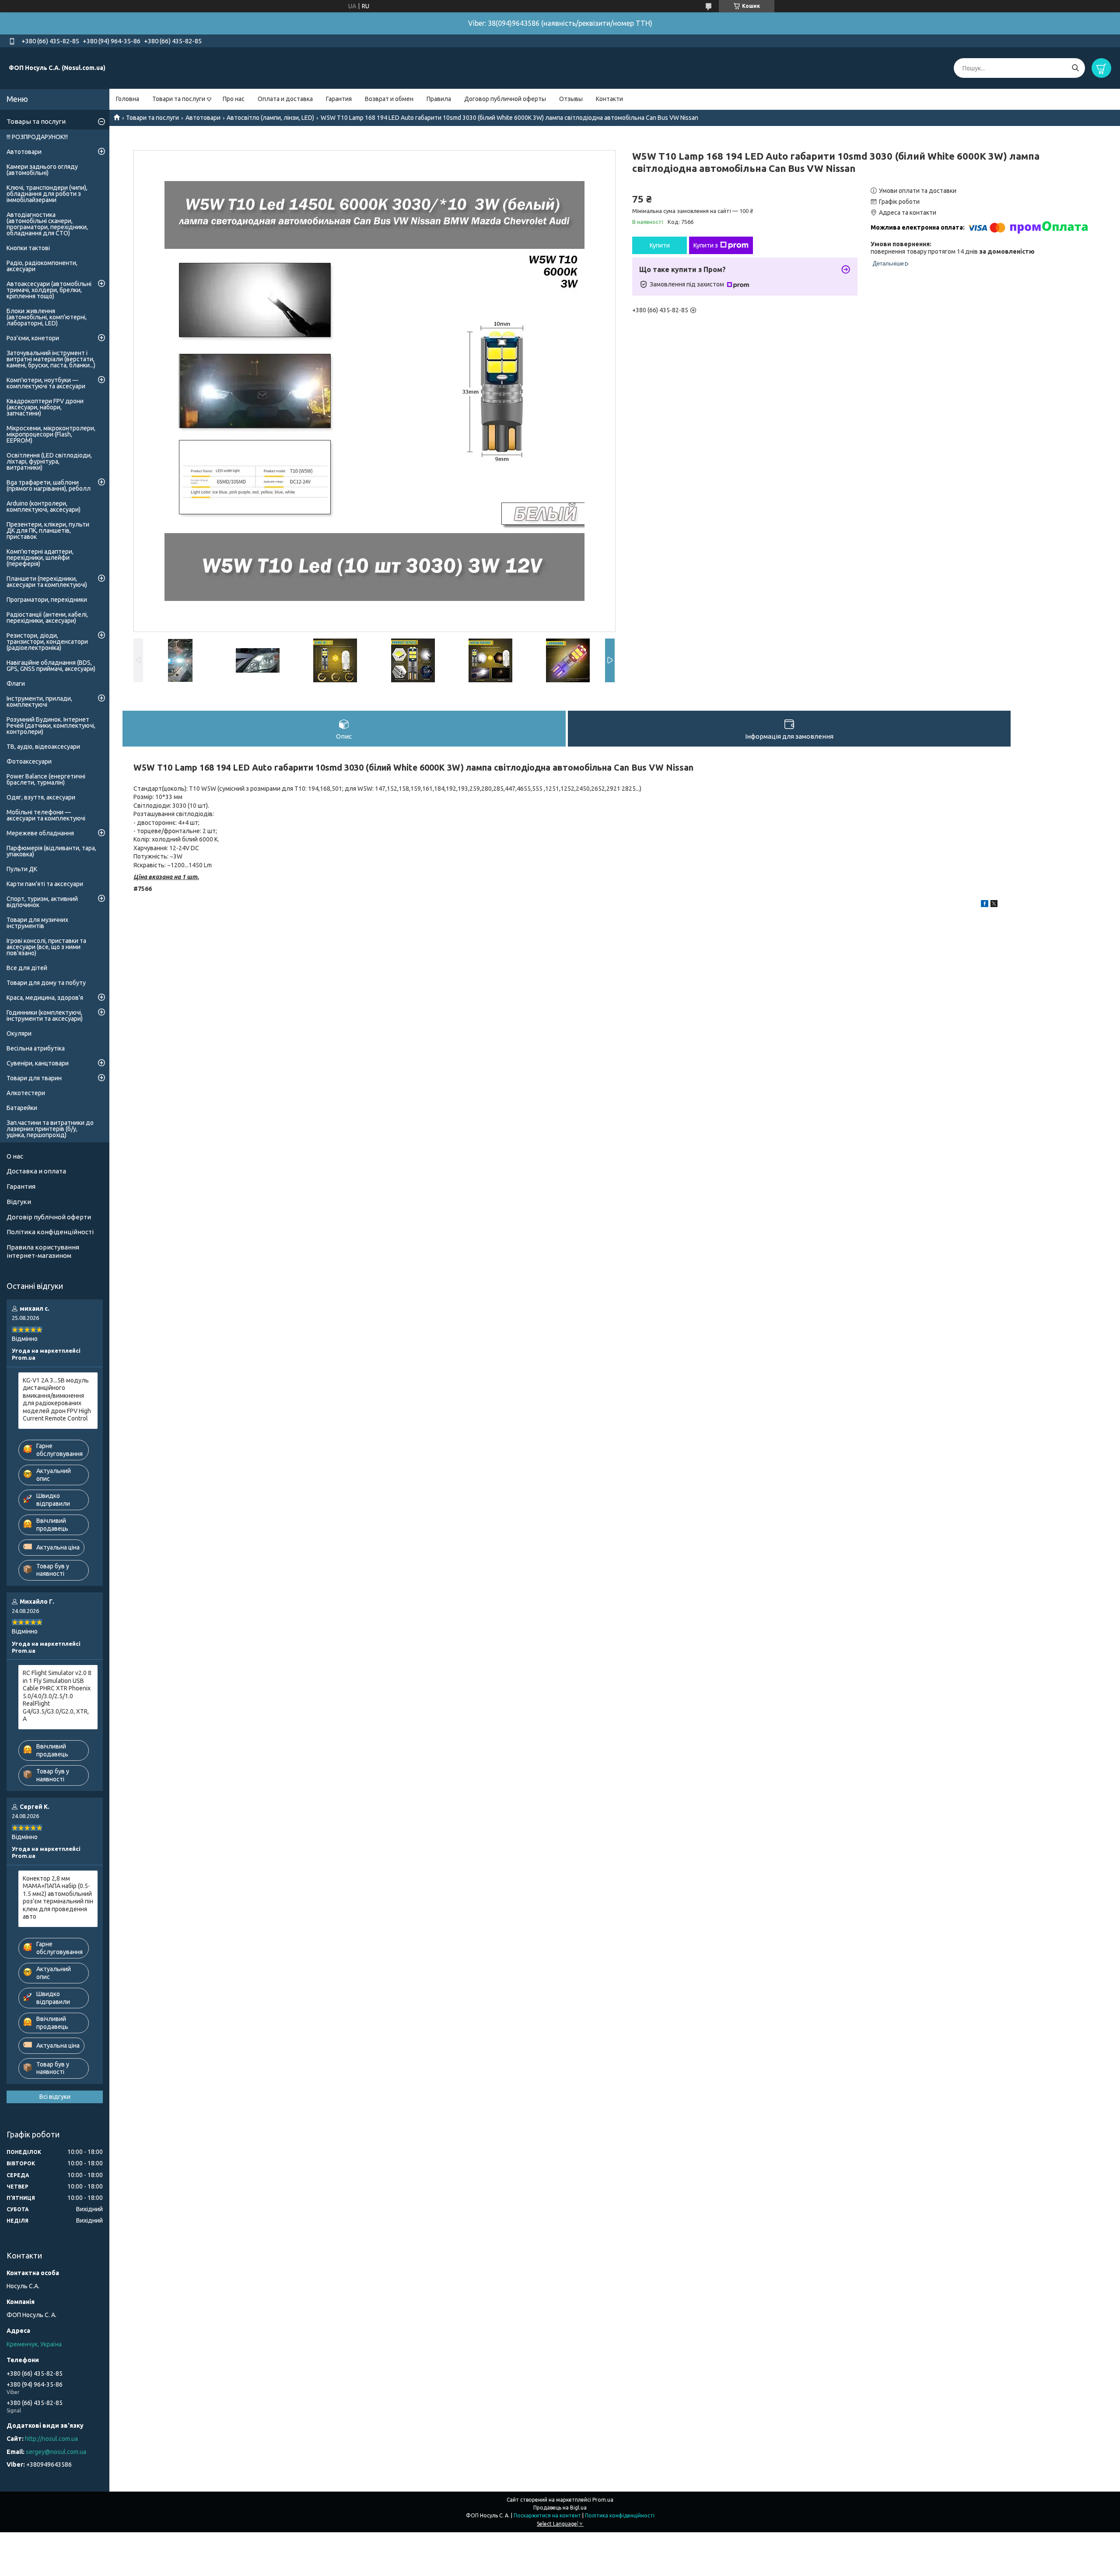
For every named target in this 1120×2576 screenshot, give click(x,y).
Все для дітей (27, 968)
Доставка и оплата (36, 1171)
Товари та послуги (179, 99)
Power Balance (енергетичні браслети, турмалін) (46, 779)
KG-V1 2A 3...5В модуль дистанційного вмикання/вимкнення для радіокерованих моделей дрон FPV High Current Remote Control (57, 1400)
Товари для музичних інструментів (37, 923)
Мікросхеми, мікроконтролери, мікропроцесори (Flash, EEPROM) (51, 434)
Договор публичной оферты (505, 99)
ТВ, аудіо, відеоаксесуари (43, 747)
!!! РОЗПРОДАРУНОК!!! (37, 137)
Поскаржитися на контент (547, 2515)
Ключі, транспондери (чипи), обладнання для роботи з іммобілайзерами (47, 194)
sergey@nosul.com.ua (56, 2452)
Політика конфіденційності (50, 1232)
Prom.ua (603, 2500)
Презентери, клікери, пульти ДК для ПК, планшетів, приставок (48, 531)
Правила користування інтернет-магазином (43, 1251)
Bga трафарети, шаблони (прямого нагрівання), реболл (49, 485)
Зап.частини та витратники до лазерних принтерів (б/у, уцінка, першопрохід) (50, 1129)
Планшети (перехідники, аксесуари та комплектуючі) (47, 582)
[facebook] (985, 905)
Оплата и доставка (285, 99)
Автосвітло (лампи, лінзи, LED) (270, 118)
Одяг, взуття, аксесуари (41, 797)
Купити (660, 245)
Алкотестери (26, 1093)
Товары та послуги (36, 121)
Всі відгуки (55, 2097)
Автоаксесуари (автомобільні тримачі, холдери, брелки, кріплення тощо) (49, 290)
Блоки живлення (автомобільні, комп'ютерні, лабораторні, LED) (47, 317)
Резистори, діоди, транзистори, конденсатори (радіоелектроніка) (47, 642)
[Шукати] (1075, 68)
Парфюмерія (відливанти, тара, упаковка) (51, 851)
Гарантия (339, 99)
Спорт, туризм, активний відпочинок (42, 902)
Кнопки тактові (28, 248)
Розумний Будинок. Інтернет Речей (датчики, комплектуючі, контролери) (51, 726)
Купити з (706, 245)
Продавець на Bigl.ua (560, 2508)
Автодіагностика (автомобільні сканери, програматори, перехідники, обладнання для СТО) (47, 224)
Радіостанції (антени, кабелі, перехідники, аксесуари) (47, 618)
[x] (994, 905)
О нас (15, 1156)
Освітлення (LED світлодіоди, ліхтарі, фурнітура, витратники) (49, 461)
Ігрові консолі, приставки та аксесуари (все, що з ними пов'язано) (46, 947)
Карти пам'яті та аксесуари (45, 884)
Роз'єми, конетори (33, 338)
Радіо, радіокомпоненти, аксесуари (42, 266)
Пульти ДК (22, 869)
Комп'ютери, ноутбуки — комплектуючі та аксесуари (46, 383)
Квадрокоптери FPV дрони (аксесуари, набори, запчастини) (45, 407)
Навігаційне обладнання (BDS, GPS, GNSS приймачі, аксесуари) (51, 666)
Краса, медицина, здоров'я (45, 998)
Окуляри (19, 1033)
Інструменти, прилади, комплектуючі (39, 702)
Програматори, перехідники (47, 600)
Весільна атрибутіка (36, 1048)
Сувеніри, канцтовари (38, 1063)
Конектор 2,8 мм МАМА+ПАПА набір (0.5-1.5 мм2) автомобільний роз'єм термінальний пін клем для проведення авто (58, 1898)
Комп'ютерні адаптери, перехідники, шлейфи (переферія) (40, 558)
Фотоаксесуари (29, 761)
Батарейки (22, 1108)
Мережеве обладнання (40, 833)
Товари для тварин (34, 1078)
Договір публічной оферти (49, 1217)
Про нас (234, 99)
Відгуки (19, 1202)
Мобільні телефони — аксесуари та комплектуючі (46, 815)
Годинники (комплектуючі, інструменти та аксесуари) (45, 1016)
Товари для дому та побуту (46, 983)
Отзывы (571, 99)
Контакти (609, 99)
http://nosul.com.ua (51, 2439)
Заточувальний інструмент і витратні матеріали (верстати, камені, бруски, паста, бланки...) (51, 359)
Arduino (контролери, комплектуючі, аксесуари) (44, 506)
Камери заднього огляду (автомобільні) (42, 170)
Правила (439, 99)
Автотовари (203, 118)
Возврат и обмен (389, 99)
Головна (128, 99)
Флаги (16, 684)
